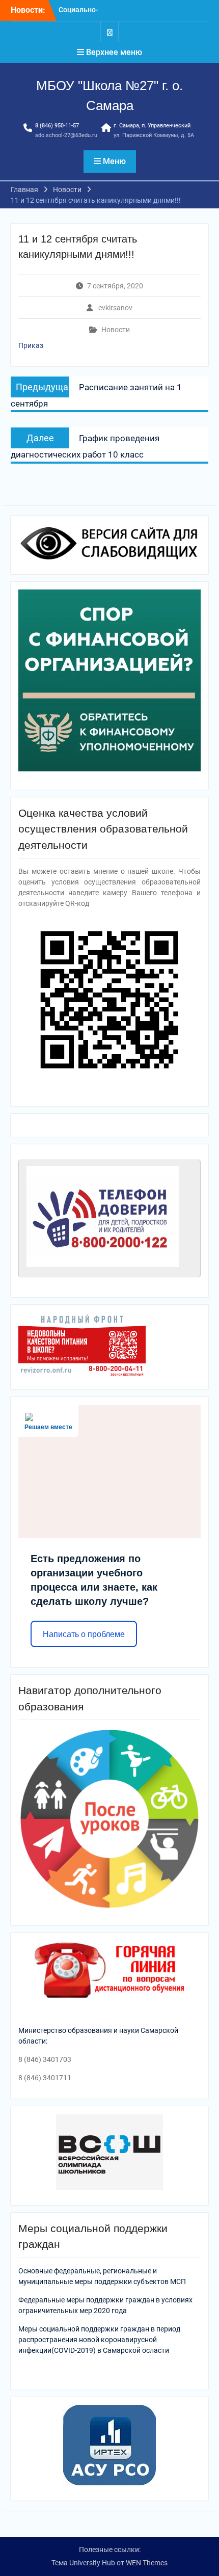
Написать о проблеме (84, 1634)
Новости (116, 330)
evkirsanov (115, 308)
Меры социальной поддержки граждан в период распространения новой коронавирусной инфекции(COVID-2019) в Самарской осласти (99, 2340)
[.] (109, 32)
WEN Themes (147, 2563)
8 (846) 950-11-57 (57, 126)
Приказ (31, 345)
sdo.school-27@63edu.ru (66, 135)
